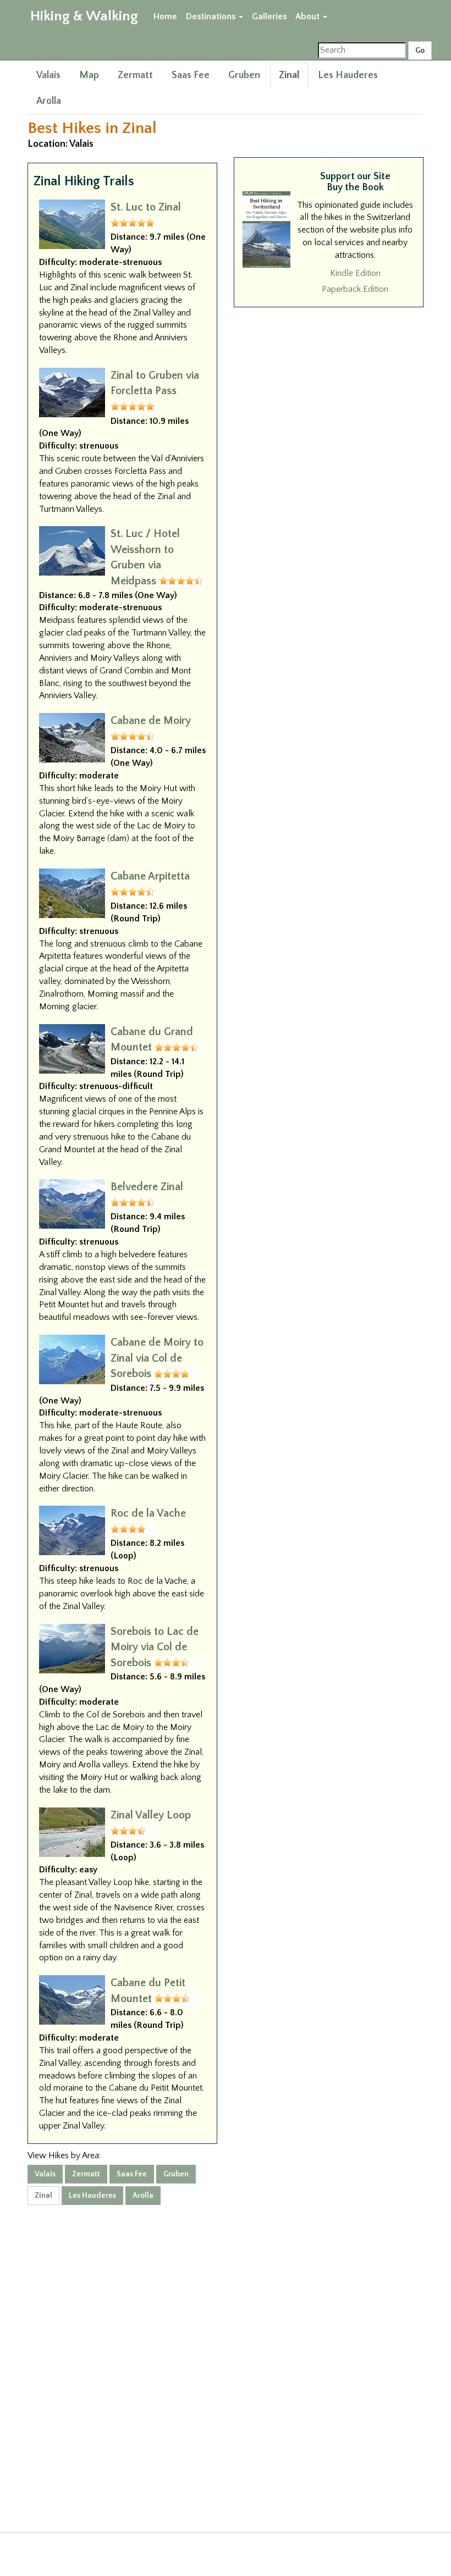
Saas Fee (191, 75)
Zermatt (135, 75)
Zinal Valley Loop (151, 1815)
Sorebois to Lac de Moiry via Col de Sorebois (155, 1647)
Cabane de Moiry (151, 721)
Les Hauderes (348, 75)
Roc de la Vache (148, 1513)
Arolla (49, 101)
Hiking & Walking (84, 16)
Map (89, 75)
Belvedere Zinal (147, 1187)
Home (165, 16)
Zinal (289, 75)
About (309, 16)
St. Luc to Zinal (146, 207)
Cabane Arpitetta (150, 876)
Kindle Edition (355, 273)
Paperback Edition (355, 289)
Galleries (269, 16)
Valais (48, 75)
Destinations (212, 16)
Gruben (244, 75)
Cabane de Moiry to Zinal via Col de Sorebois (157, 1358)
